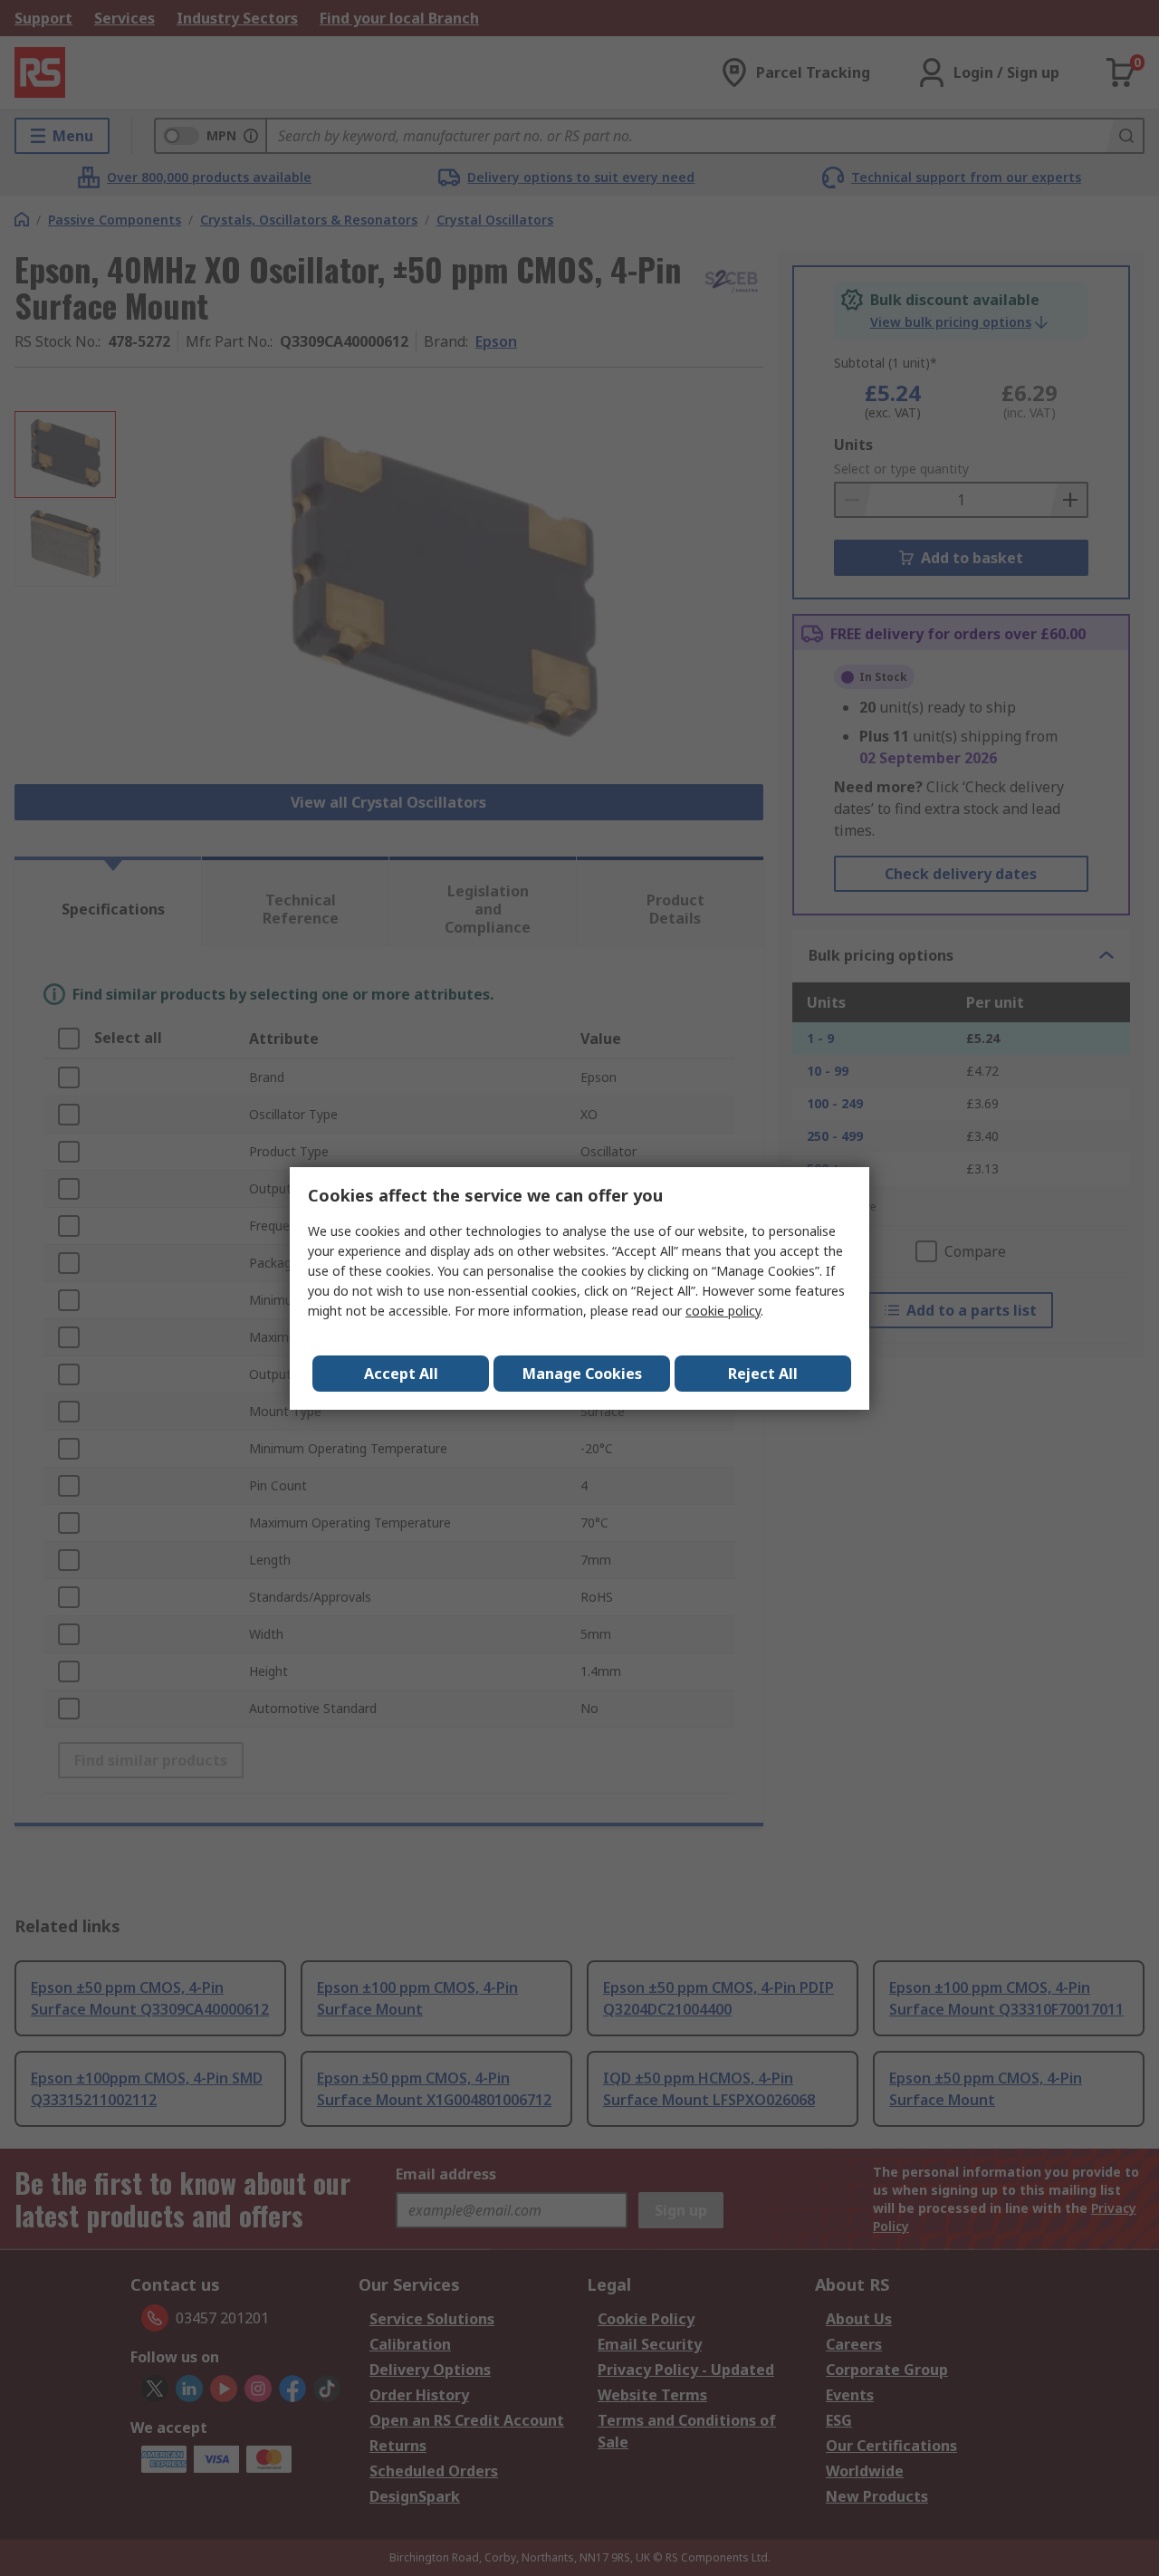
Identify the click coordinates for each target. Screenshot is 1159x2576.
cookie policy (723, 1311)
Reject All (763, 1374)
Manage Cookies (582, 1374)
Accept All (401, 1374)
